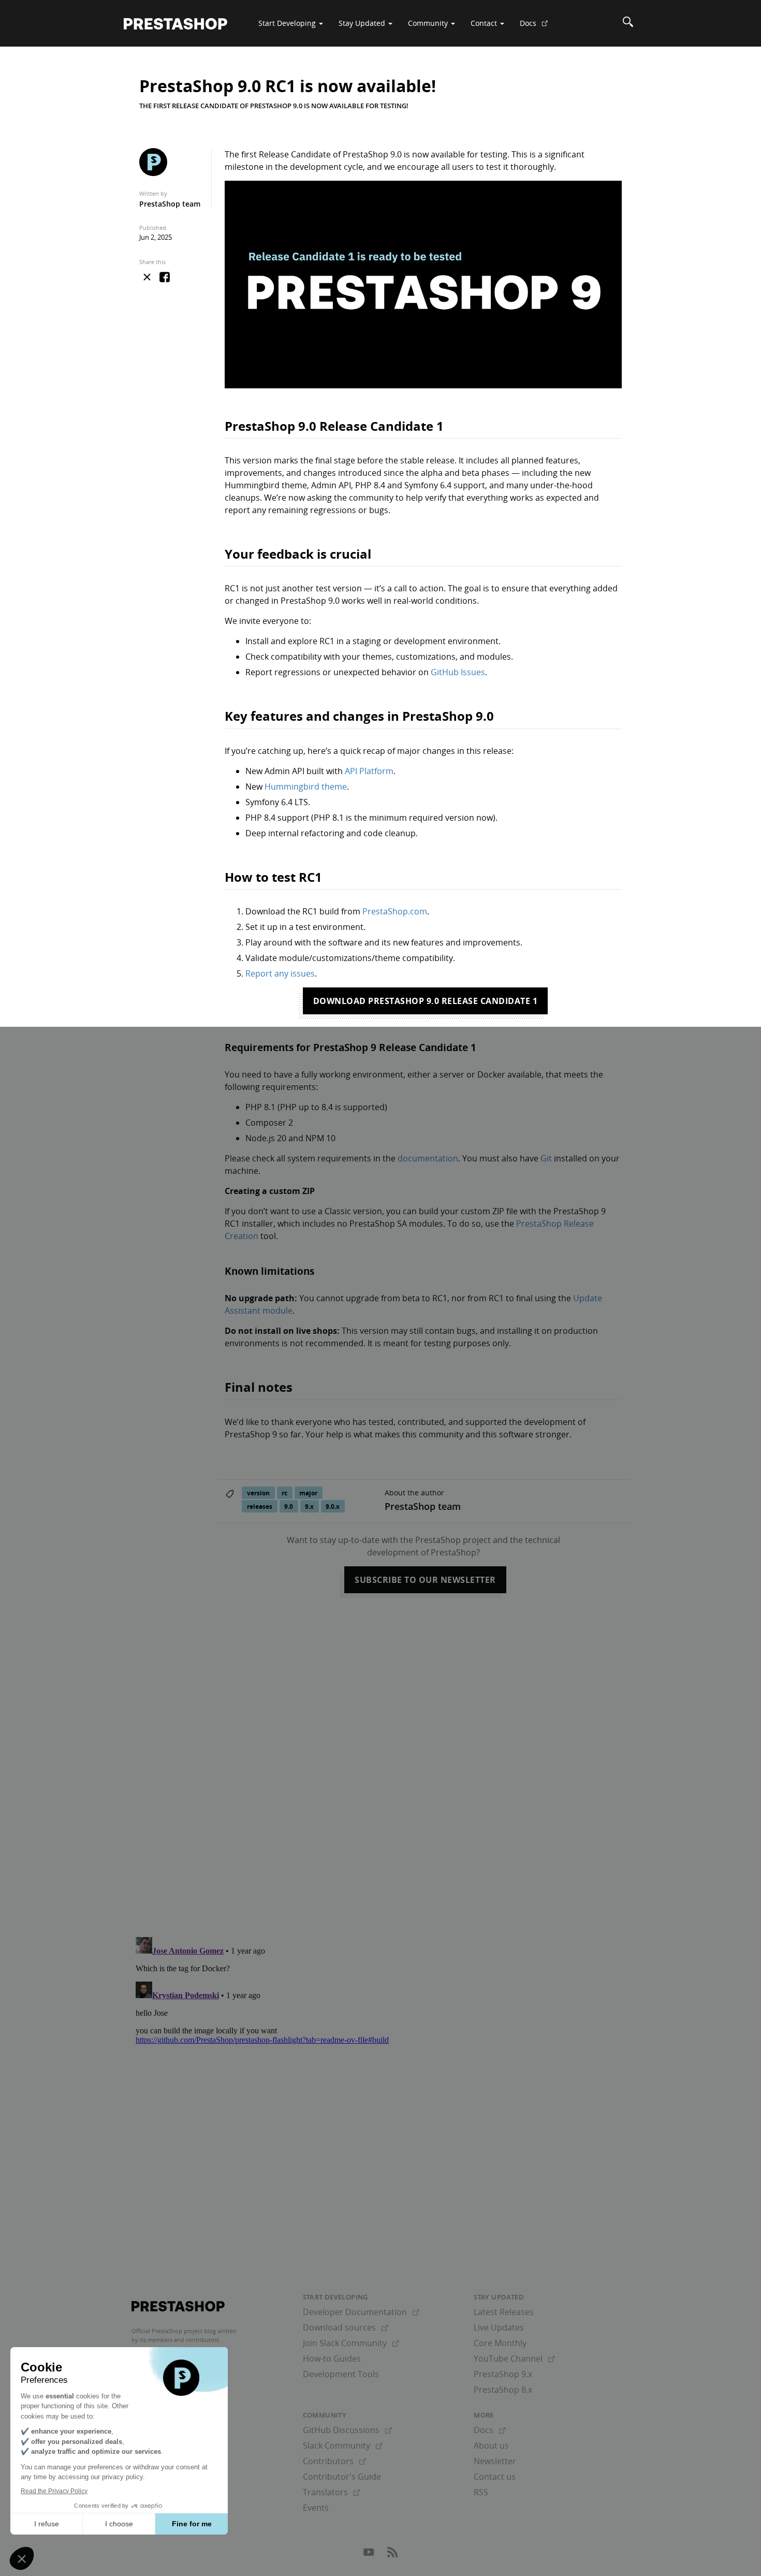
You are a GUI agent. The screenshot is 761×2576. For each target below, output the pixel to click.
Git (546, 1158)
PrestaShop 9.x (503, 2374)
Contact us (495, 2477)
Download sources (346, 2327)
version (258, 1493)
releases (260, 1507)
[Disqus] (380, 1754)
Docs (538, 27)
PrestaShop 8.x (503, 2390)
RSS (481, 2492)
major (308, 1493)
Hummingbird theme (306, 787)
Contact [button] (485, 23)
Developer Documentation (361, 2312)
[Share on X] (147, 277)
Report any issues (280, 973)
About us (491, 2446)
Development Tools (341, 2374)
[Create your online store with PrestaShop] (178, 2306)
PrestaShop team (170, 204)
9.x (309, 1507)
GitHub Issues (458, 672)
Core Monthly (500, 2343)
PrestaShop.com (395, 911)
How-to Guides (332, 2359)
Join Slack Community (351, 2343)
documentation (428, 1158)
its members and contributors (179, 2340)
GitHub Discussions (347, 2430)
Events (316, 2508)
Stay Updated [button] (363, 23)
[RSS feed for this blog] (392, 2555)
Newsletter (495, 2461)
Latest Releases (504, 2312)
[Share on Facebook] (165, 278)
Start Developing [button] (288, 23)
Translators (332, 2492)
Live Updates (499, 2327)
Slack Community (343, 2446)
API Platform (369, 771)
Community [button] (429, 23)
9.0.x (333, 1507)
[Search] (628, 23)
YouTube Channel (514, 2359)
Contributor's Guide (342, 2477)
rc (284, 1493)
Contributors (334, 2461)
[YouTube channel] (370, 2555)
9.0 (289, 1507)
